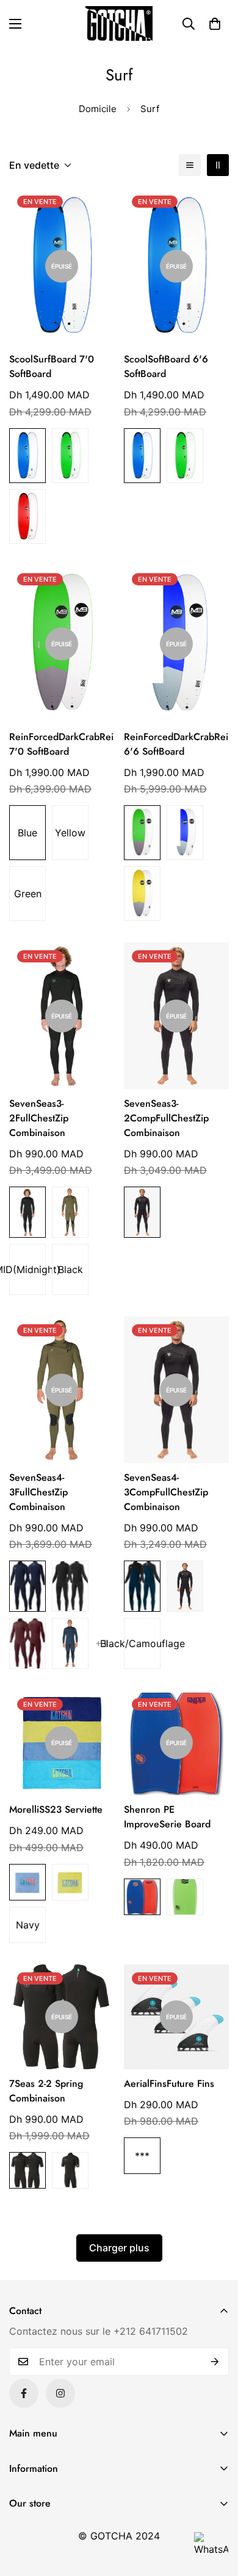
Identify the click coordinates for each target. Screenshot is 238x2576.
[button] (215, 24)
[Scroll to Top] (216, 2511)
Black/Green (185, 1897)
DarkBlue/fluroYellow (142, 1897)
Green (70, 456)
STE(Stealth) (70, 1586)
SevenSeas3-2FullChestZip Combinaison (39, 1118)
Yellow (70, 833)
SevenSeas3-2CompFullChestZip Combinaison (166, 1118)
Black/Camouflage (142, 1643)
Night (142, 1586)
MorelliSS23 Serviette (56, 1809)
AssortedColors (142, 833)
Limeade (70, 1882)
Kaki (70, 1212)
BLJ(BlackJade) (70, 2170)
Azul (27, 1882)
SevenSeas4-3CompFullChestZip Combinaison (166, 1492)
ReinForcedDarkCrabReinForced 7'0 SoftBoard (62, 744)
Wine (27, 1643)
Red (27, 517)
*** (142, 2156)
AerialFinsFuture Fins (169, 2084)
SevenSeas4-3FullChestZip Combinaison (38, 1492)
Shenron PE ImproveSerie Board (167, 1817)
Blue (27, 456)
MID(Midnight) (27, 1269)
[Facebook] (24, 2393)
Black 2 (27, 1212)
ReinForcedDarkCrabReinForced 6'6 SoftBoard (176, 744)
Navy (70, 1643)
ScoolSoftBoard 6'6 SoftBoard (166, 366)
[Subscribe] (215, 2362)
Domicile (98, 109)
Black (70, 1269)
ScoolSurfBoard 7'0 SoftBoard (52, 366)
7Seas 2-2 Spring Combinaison (46, 2091)
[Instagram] (60, 2393)
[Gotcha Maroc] (119, 23)
